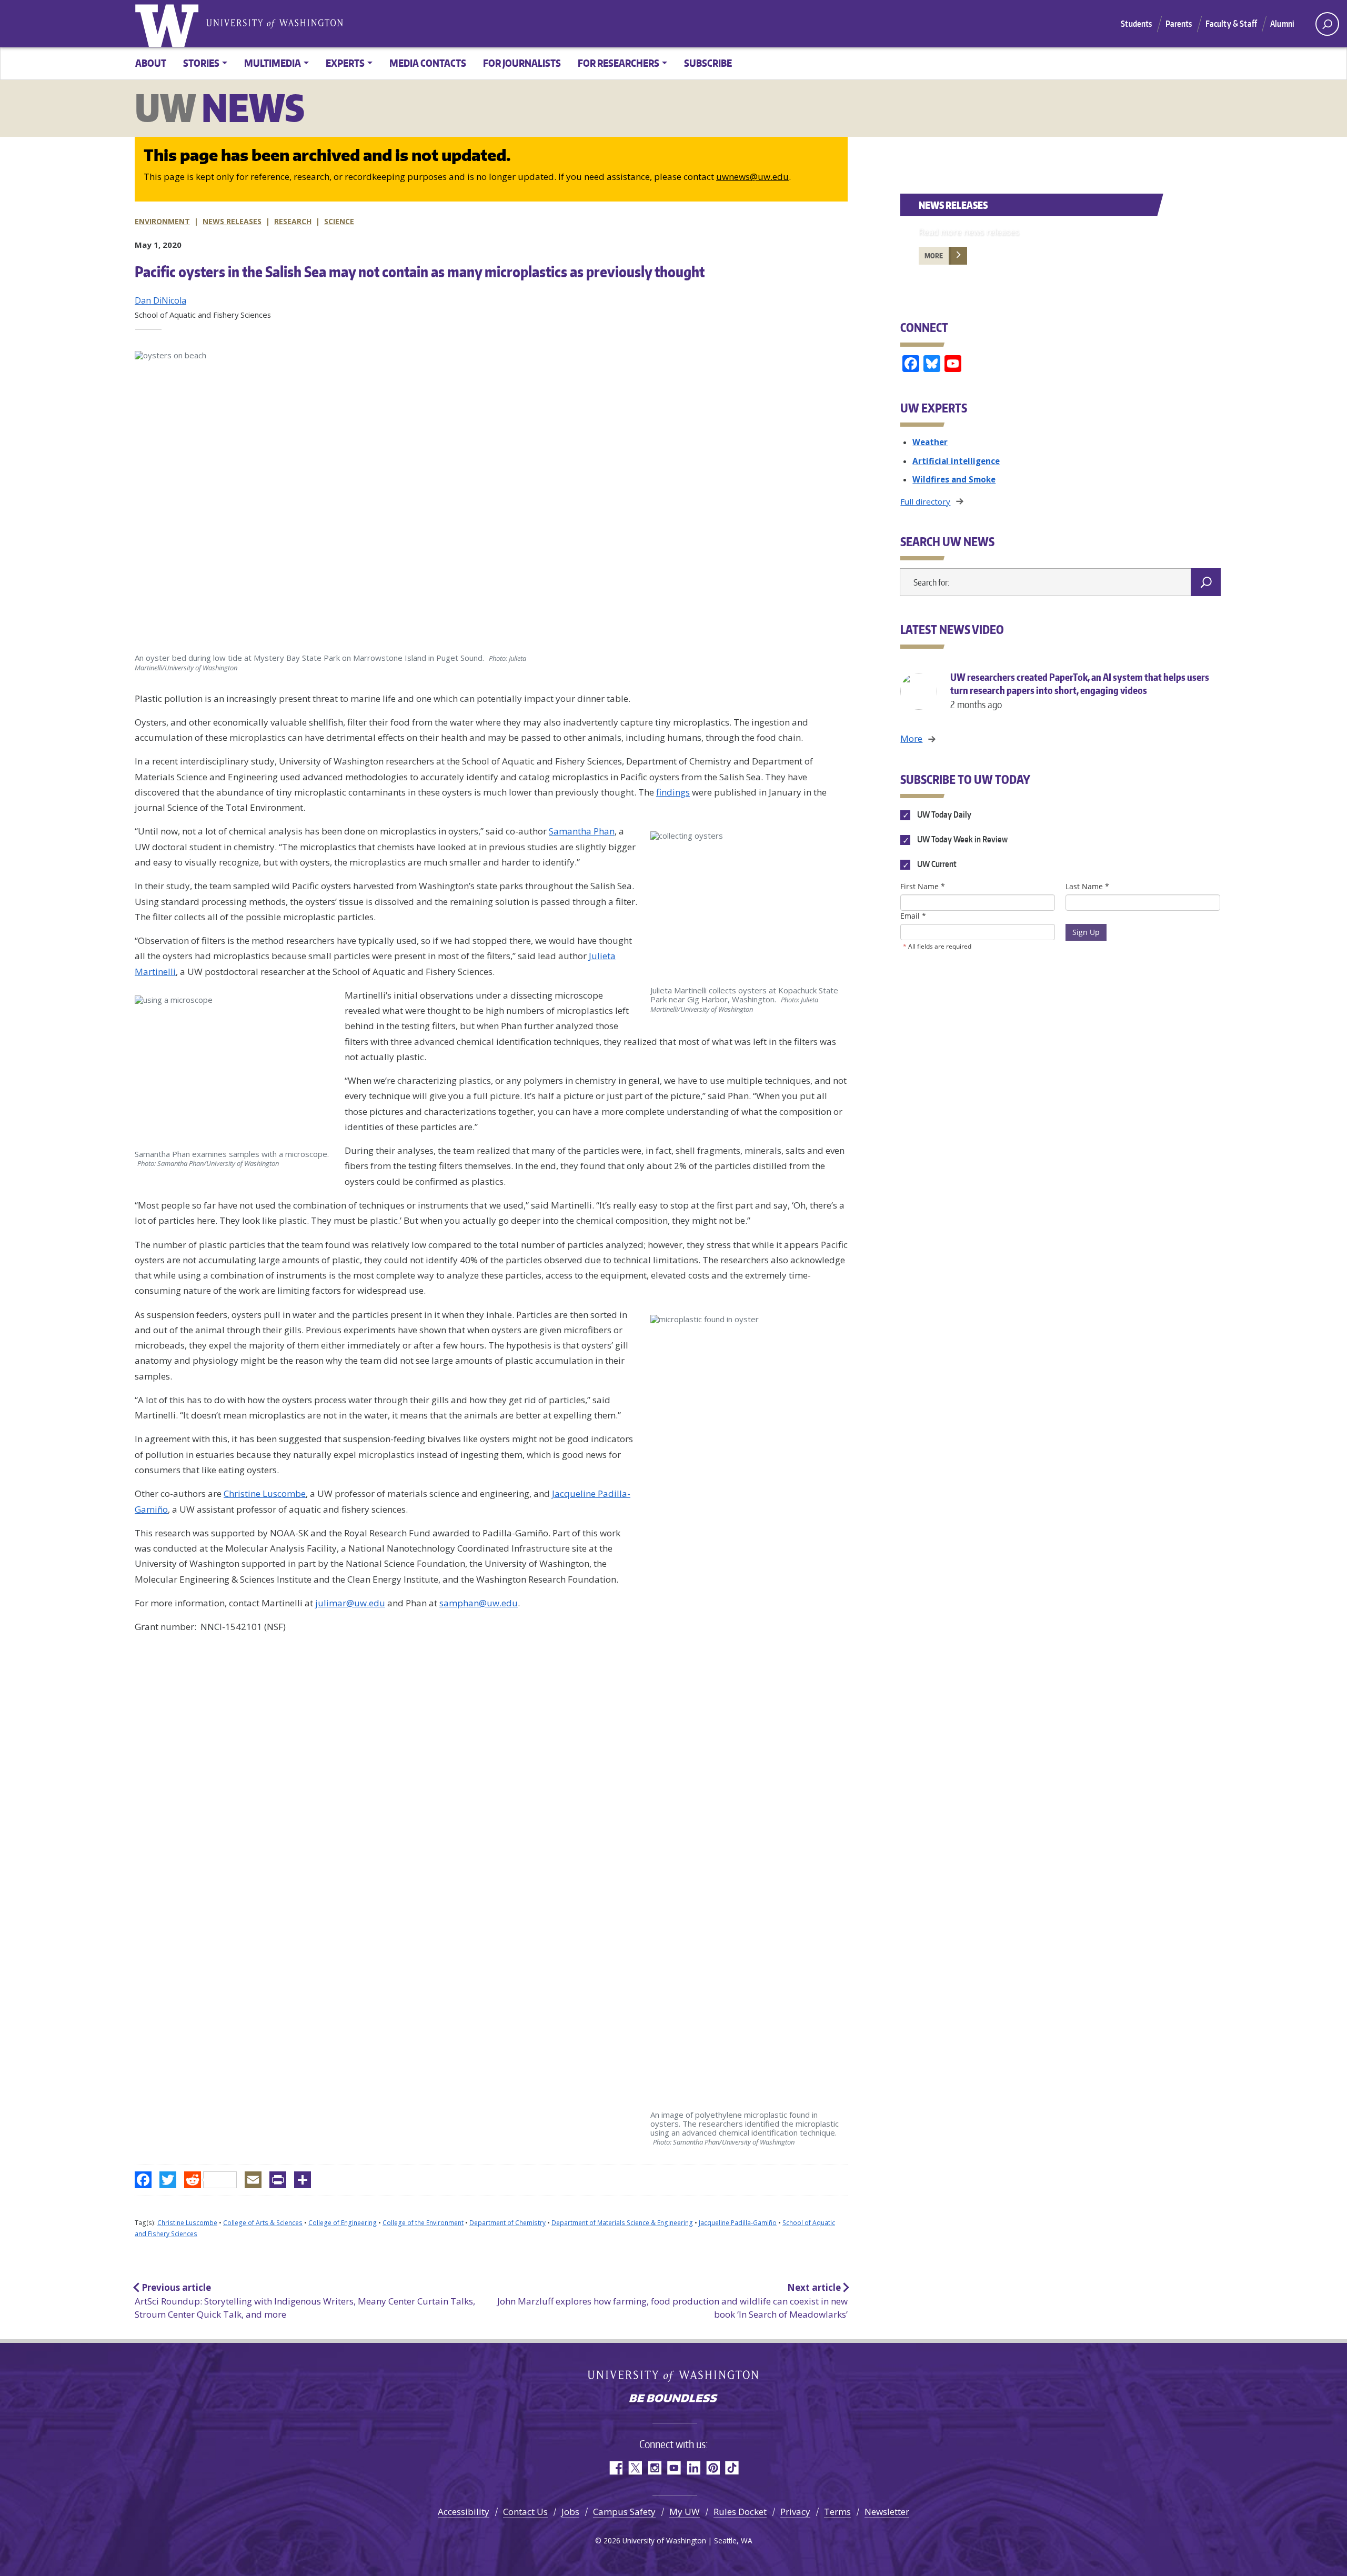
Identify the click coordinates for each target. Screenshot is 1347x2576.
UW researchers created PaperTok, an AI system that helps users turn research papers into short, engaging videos (1080, 691)
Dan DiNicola (160, 300)
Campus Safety (624, 2512)
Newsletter (887, 2512)
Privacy (795, 2512)
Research (293, 221)
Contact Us (525, 2512)
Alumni (1282, 24)
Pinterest (713, 2468)
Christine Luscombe (187, 2223)
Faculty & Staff (1231, 24)
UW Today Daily (943, 814)
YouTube (674, 2468)
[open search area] (1327, 24)
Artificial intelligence (956, 461)
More (934, 256)
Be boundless (673, 2399)
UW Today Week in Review (961, 840)
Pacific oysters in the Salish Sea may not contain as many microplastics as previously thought (420, 271)
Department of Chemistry (507, 2223)
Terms (837, 2512)
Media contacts (428, 63)
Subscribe (708, 63)
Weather (930, 442)
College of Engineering (343, 2223)
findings (673, 792)
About (151, 63)
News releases (232, 221)
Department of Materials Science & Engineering (622, 2223)
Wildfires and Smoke (954, 479)
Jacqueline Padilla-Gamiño (738, 2223)
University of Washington (169, 24)
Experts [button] (345, 63)
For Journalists (522, 63)
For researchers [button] (619, 63)
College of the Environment (423, 2223)
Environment (162, 221)
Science (339, 221)
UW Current (936, 864)
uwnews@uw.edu (752, 177)
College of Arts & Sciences (263, 2223)
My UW (685, 2512)
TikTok (732, 2468)
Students (1136, 24)
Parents (1179, 24)
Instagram (654, 2468)
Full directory (925, 501)
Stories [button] (201, 63)
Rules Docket (740, 2512)
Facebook (615, 2468)
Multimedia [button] (273, 63)
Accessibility (464, 2512)
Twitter (635, 2468)
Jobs (570, 2512)
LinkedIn (693, 2468)
